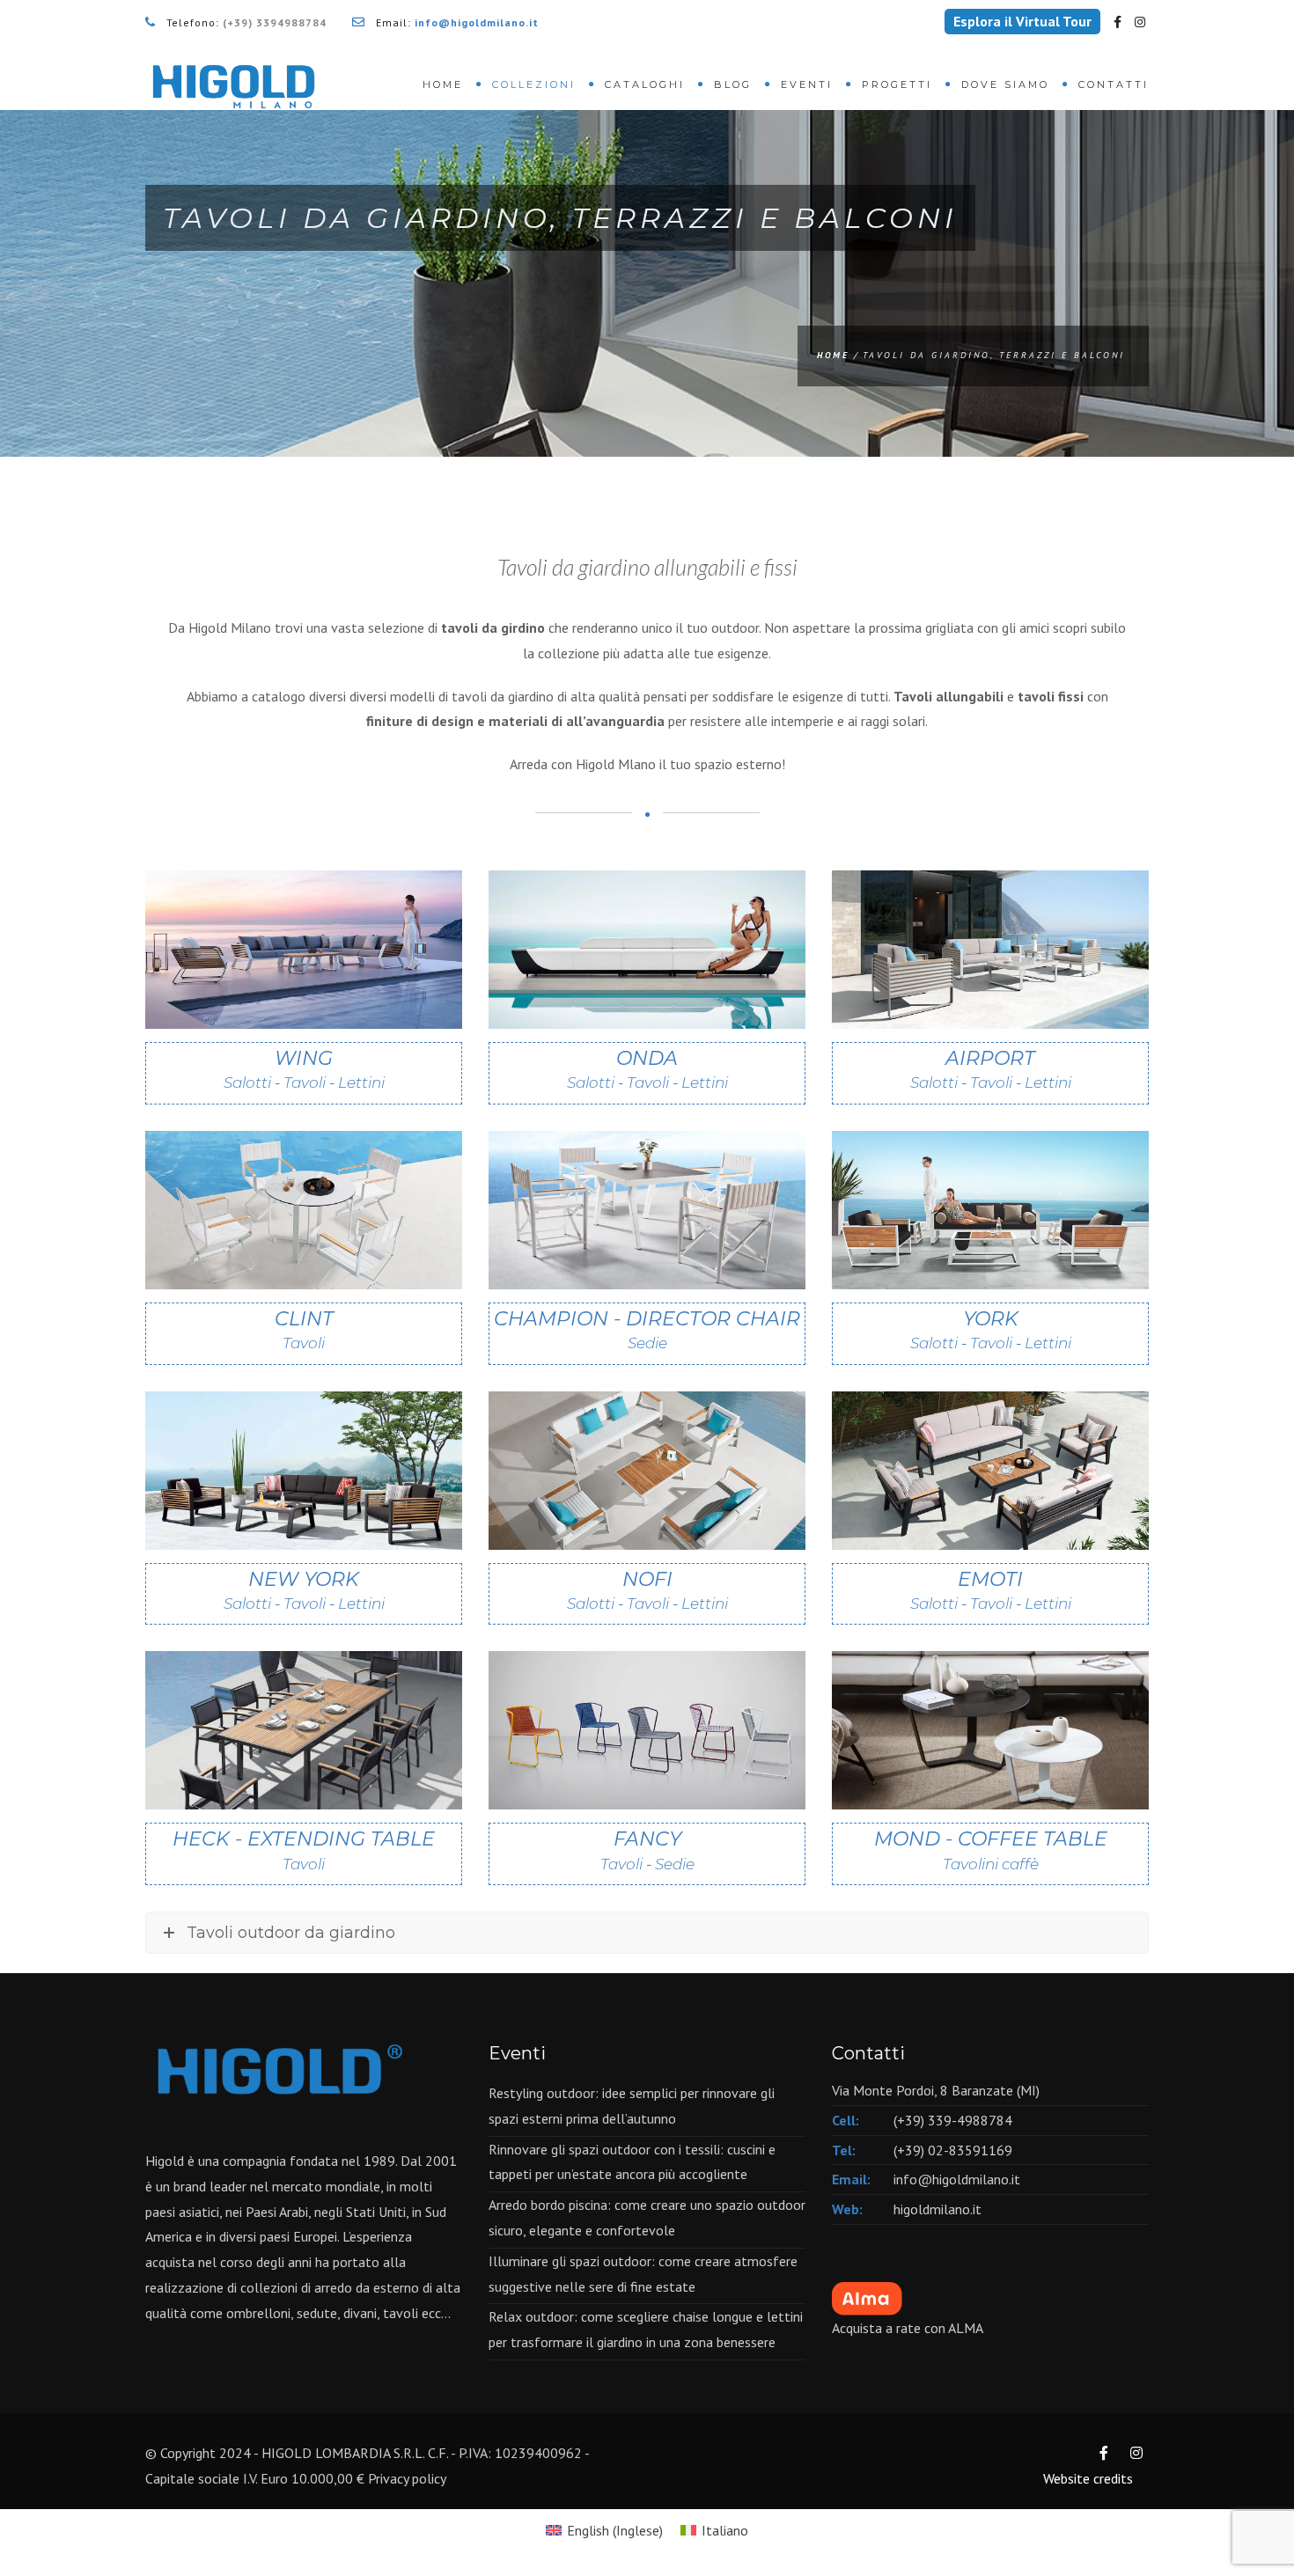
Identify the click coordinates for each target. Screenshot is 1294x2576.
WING (304, 1069)
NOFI (647, 1590)
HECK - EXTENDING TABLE (304, 1849)
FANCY (647, 1849)
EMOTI (991, 1590)
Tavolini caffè (991, 1864)
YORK (991, 1329)
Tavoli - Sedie (647, 1864)
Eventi (807, 84)
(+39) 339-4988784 (953, 2120)
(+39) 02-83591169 (953, 2150)
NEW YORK (304, 1590)
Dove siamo (1005, 84)
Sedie (647, 1343)
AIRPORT (991, 1069)
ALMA (966, 2328)
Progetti (897, 84)
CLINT (304, 1329)
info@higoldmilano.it (957, 2179)
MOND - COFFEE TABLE (991, 1849)
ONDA (647, 1069)
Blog (733, 84)
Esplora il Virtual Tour (1022, 21)
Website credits (1088, 2478)
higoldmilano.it (937, 2209)
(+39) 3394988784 (275, 22)
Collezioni (534, 84)
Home (443, 84)
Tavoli (304, 1343)
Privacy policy (407, 2478)
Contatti (1114, 84)
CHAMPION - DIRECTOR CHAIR (647, 1329)
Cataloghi (645, 84)
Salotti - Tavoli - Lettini (304, 1083)
